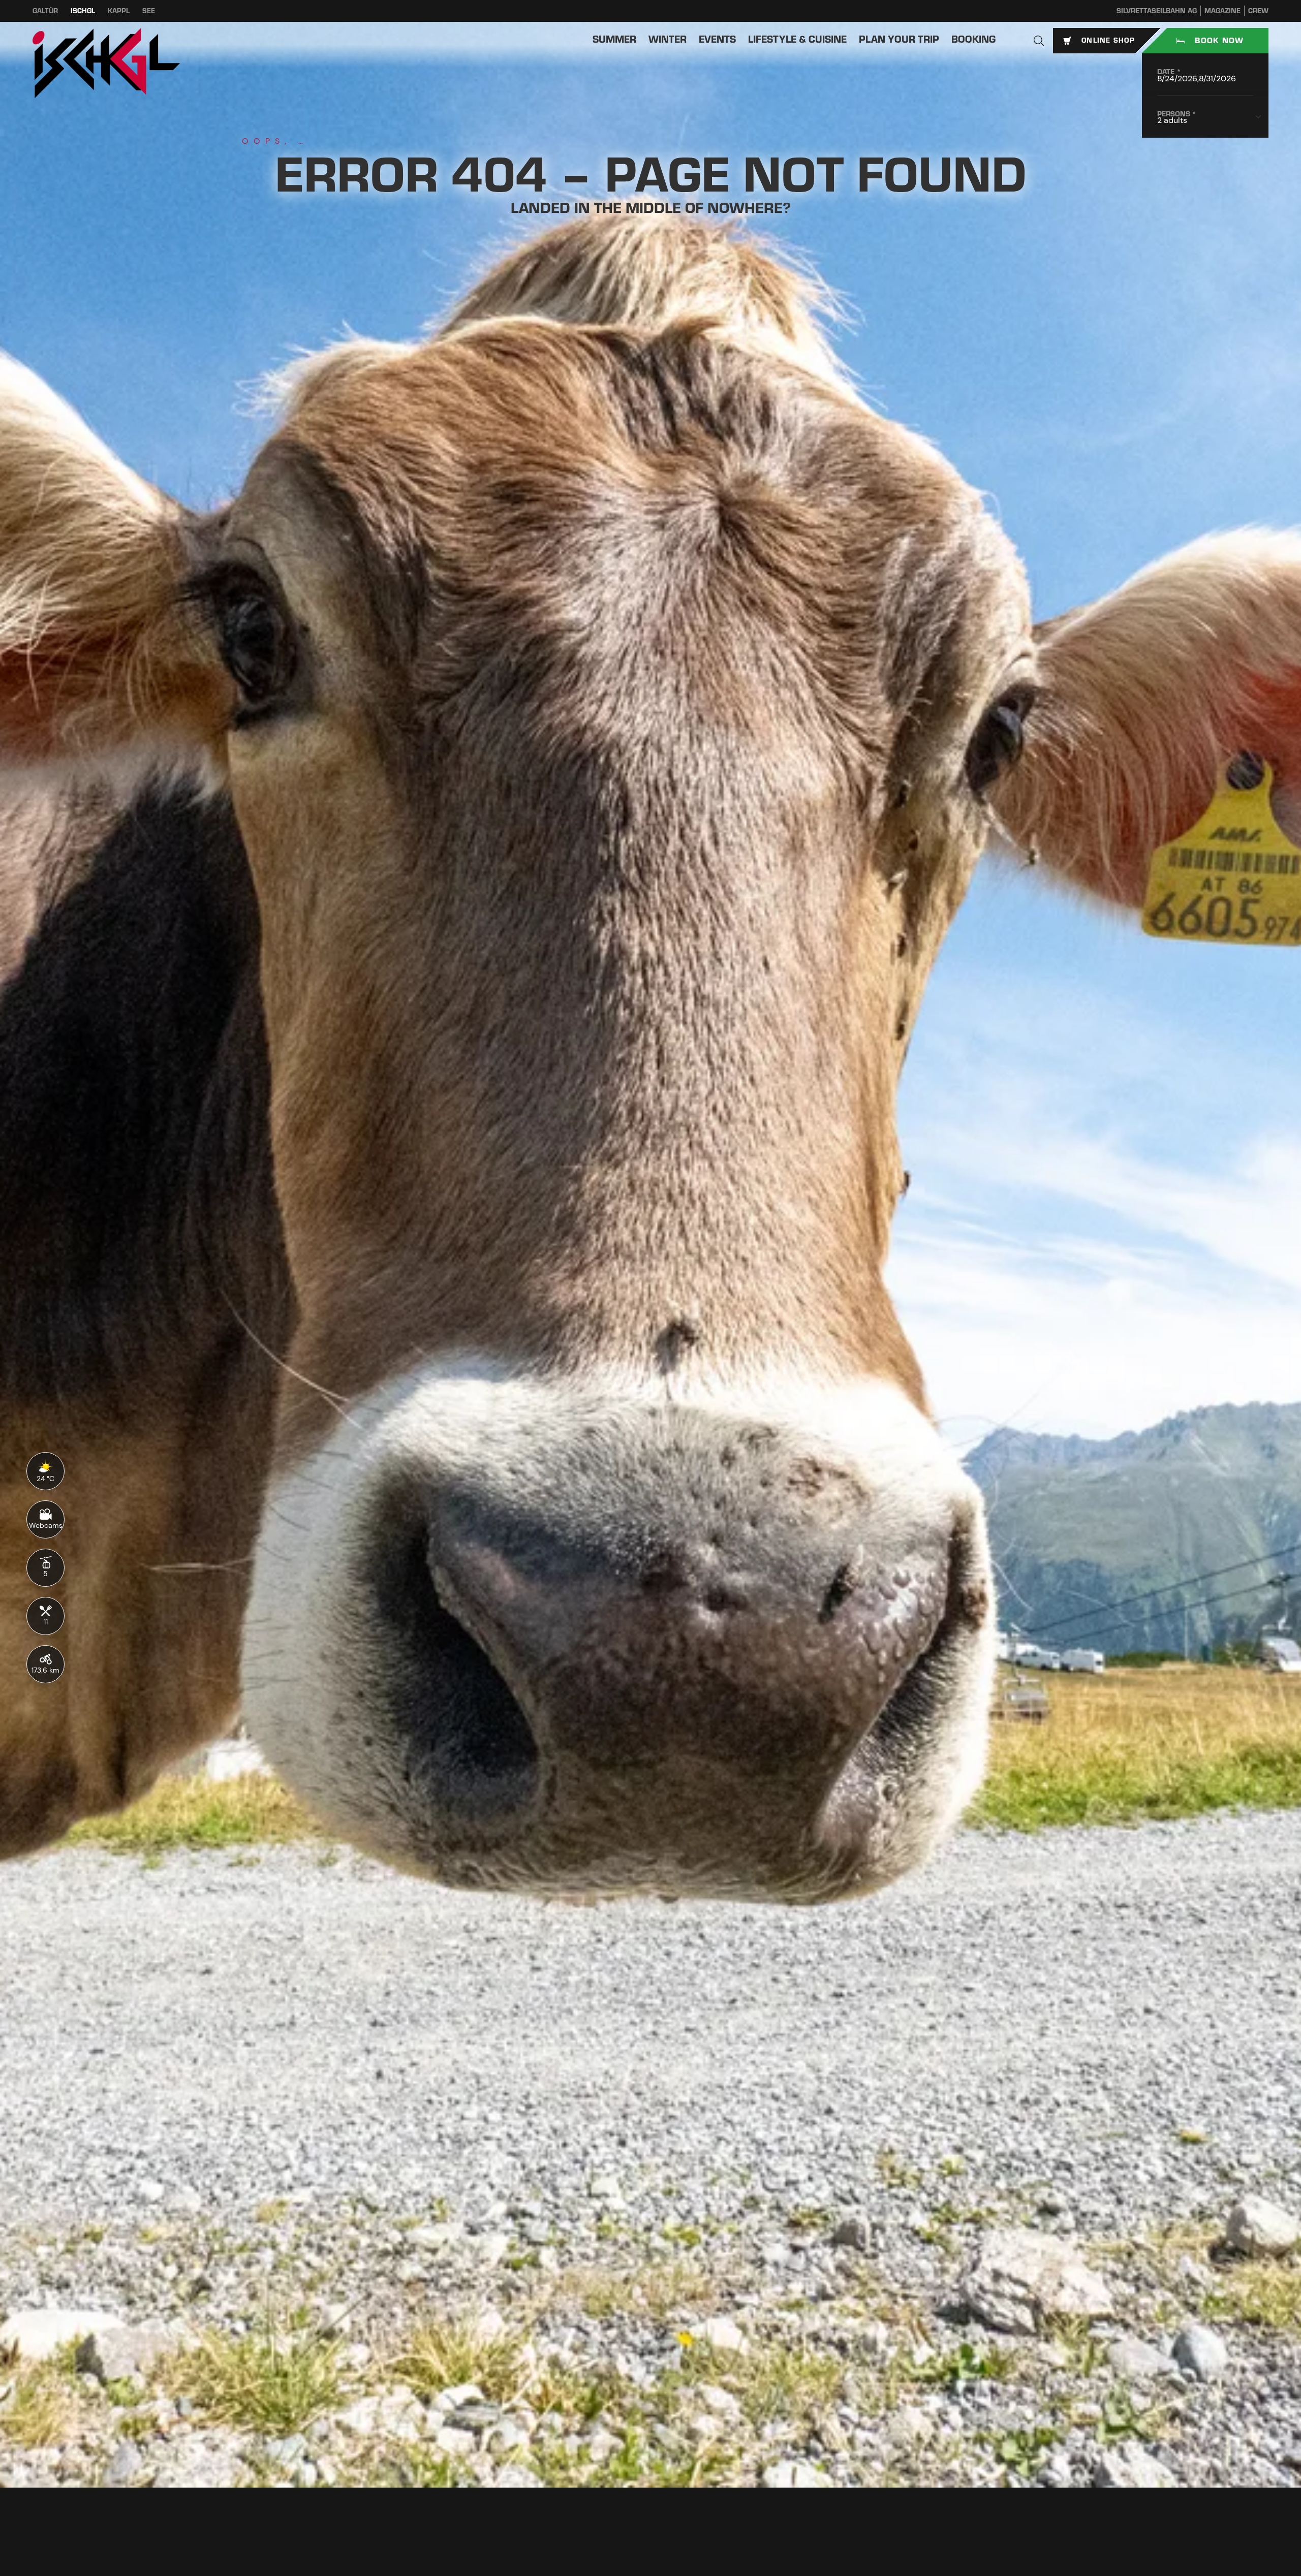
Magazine (1222, 11)
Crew (1258, 11)
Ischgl (83, 11)
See (149, 11)
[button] (1039, 41)
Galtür (45, 11)
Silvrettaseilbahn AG (1157, 11)
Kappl (119, 11)
